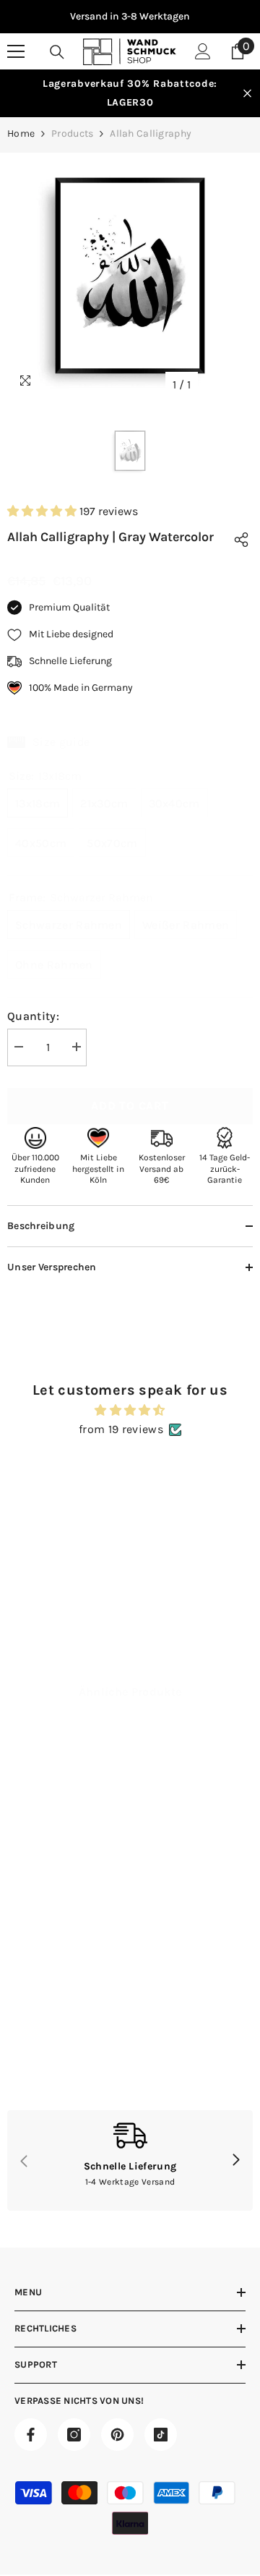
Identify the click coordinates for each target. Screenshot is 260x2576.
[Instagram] (74, 2435)
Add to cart (130, 1106)
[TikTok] (161, 2435)
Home (21, 133)
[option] (130, 17)
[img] (130, 1410)
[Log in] (203, 51)
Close (247, 94)
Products (72, 133)
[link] (130, 2063)
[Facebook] (31, 2435)
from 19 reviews (121, 1429)
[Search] (57, 52)
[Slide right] (235, 2161)
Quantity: (33, 1016)
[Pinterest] (117, 2435)
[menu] (16, 51)
